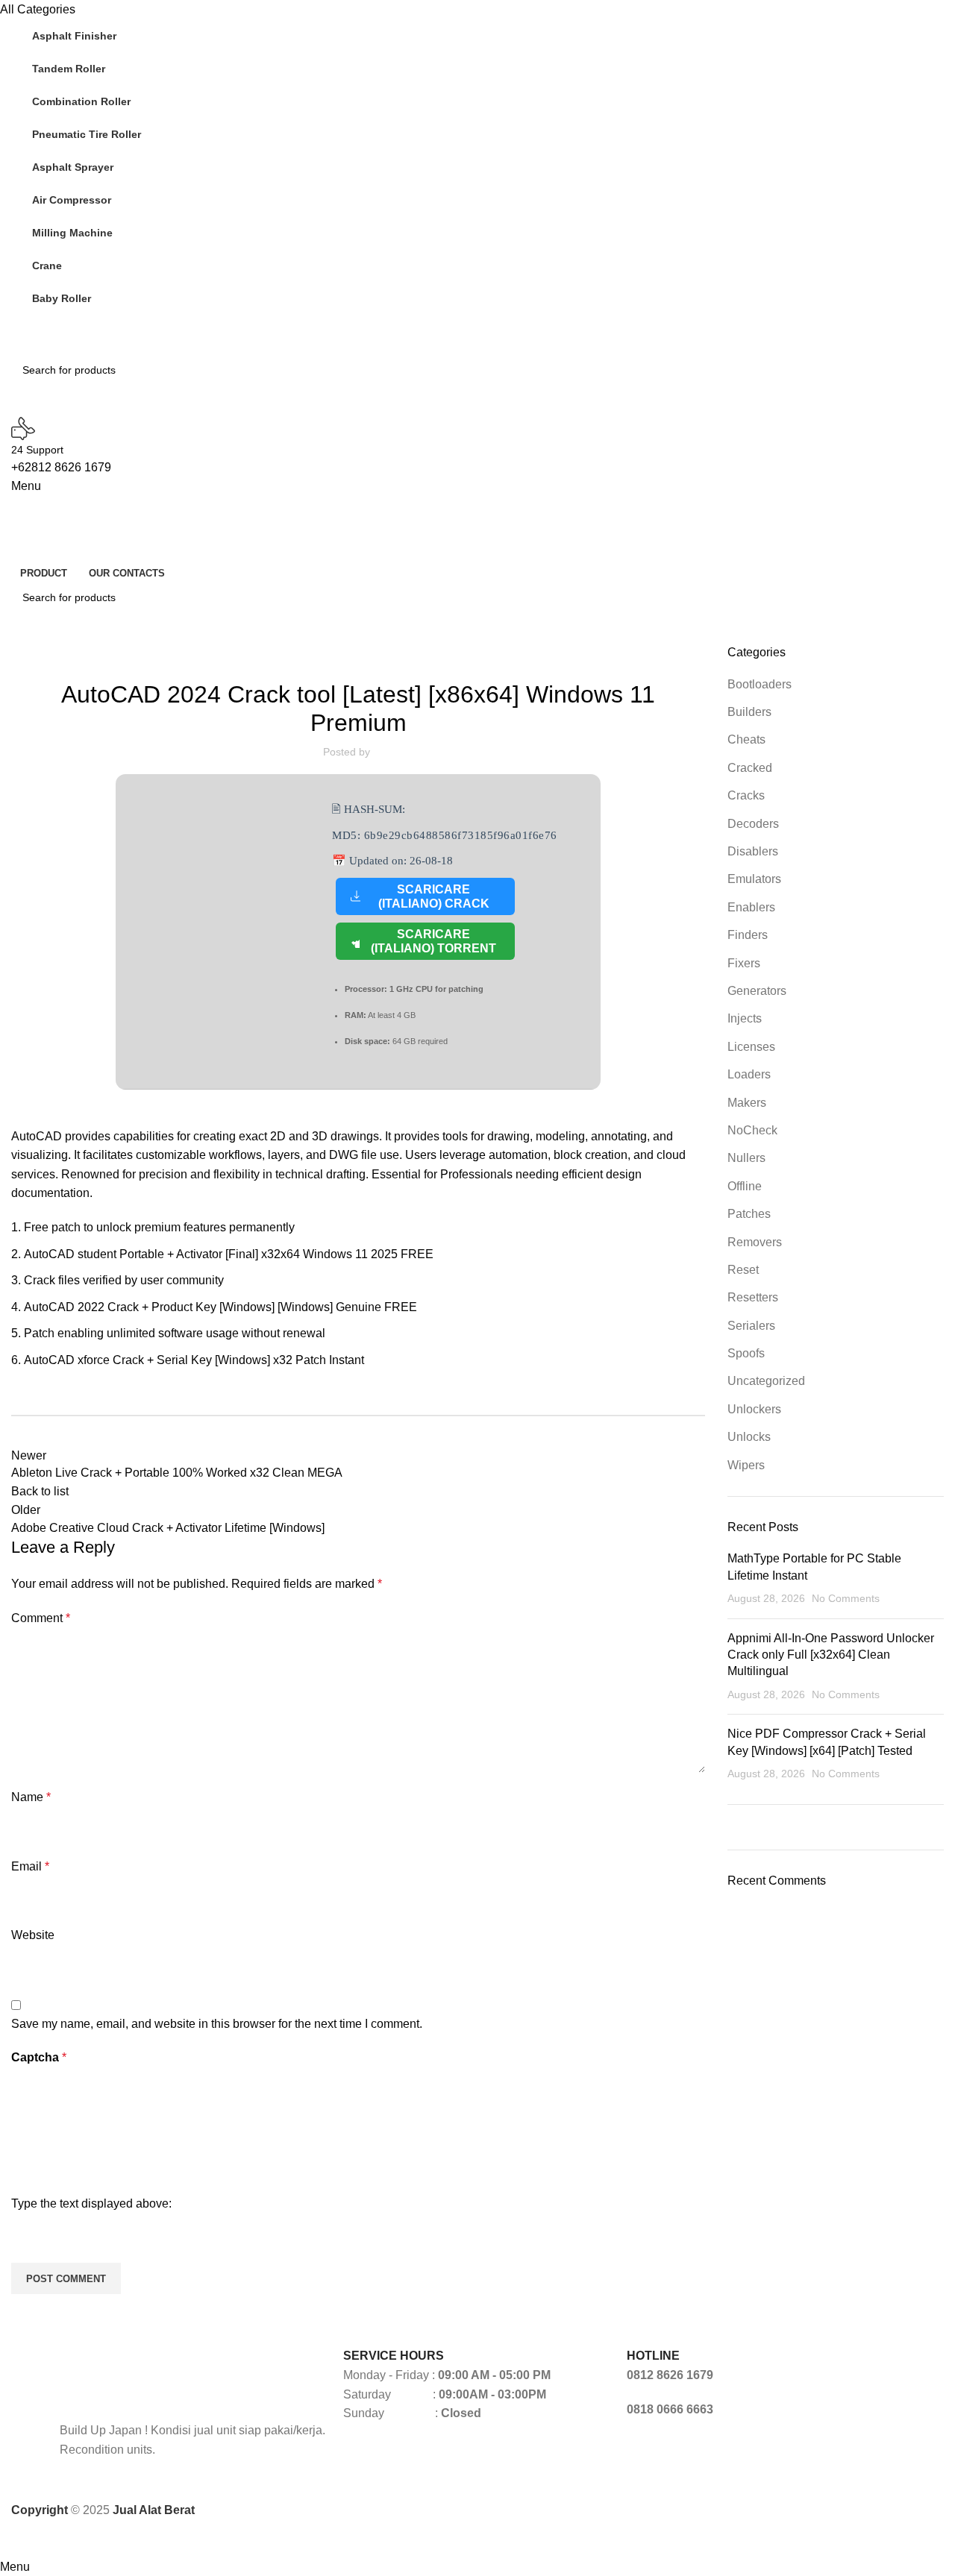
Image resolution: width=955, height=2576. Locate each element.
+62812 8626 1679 (61, 467)
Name (31, 1797)
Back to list (40, 1491)
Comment (41, 1618)
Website (33, 1935)
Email (30, 1866)
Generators (358, 653)
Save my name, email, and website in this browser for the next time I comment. (217, 2024)
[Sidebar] (19, 2539)
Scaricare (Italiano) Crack (434, 896)
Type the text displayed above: (91, 2203)
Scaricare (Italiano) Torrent (433, 941)
